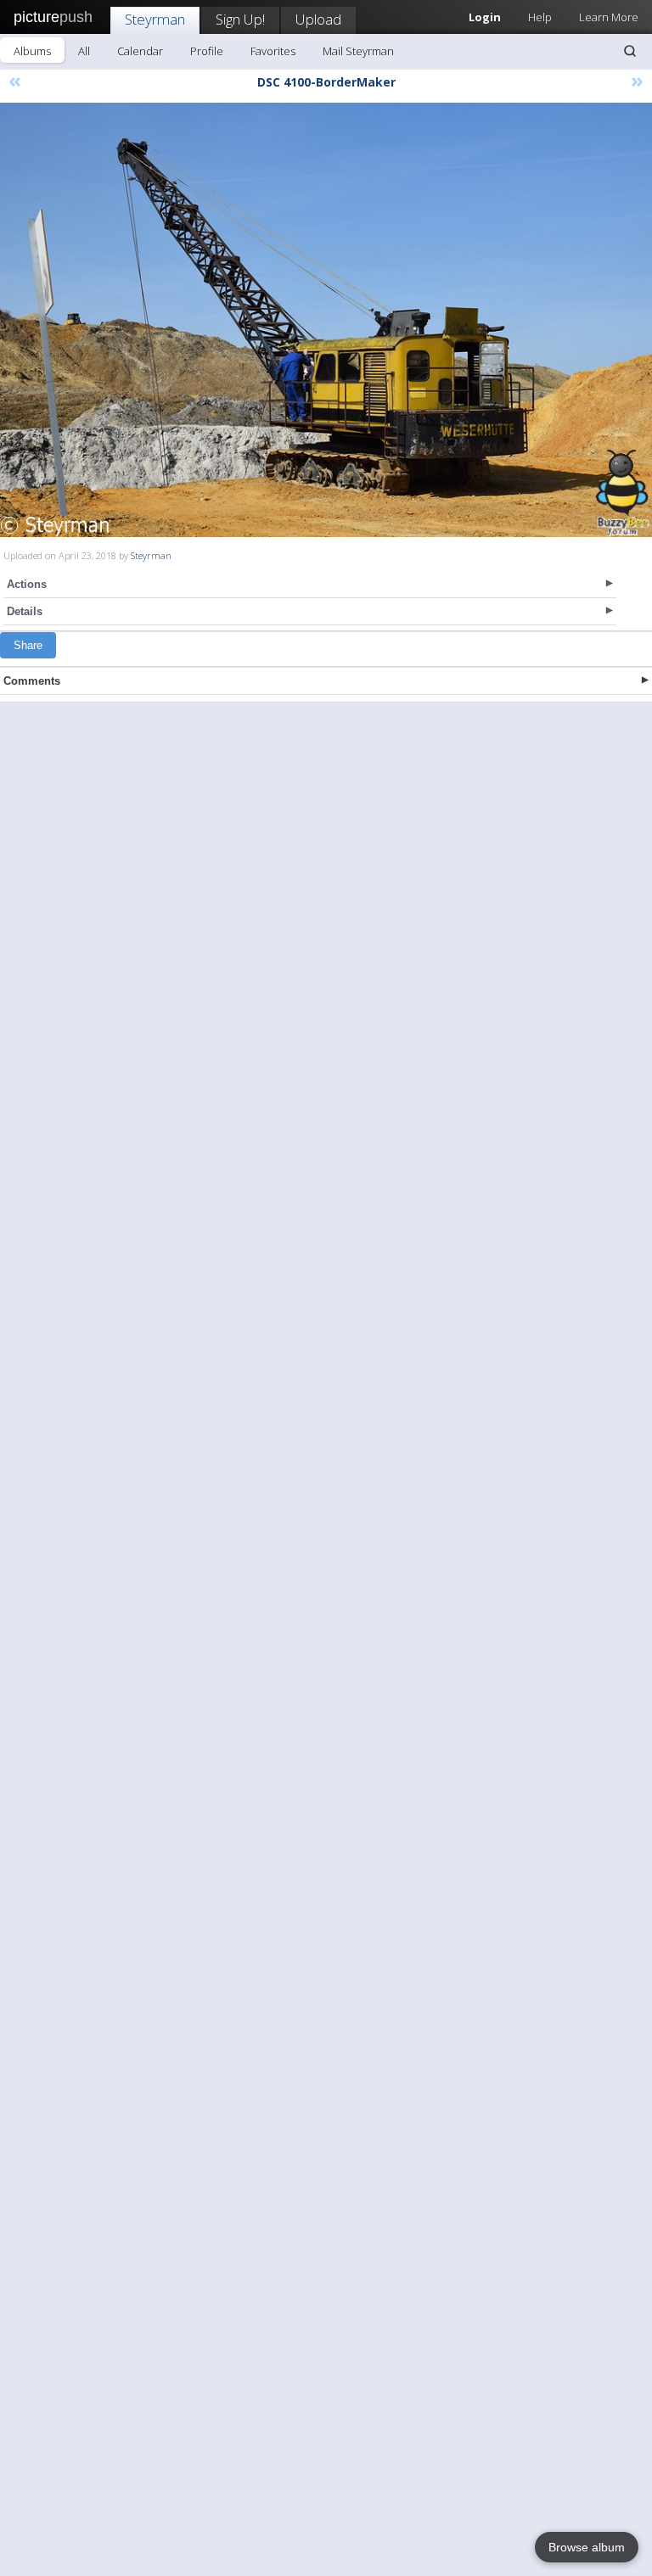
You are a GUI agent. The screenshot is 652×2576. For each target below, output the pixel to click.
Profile (207, 51)
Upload (318, 19)
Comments (32, 681)
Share (28, 645)
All (84, 51)
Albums (32, 51)
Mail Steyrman (358, 51)
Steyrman (155, 19)
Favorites (273, 51)
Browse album (587, 2547)
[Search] (630, 51)
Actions (27, 584)
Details (25, 611)
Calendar (140, 51)
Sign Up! (240, 19)
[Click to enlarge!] (326, 320)
